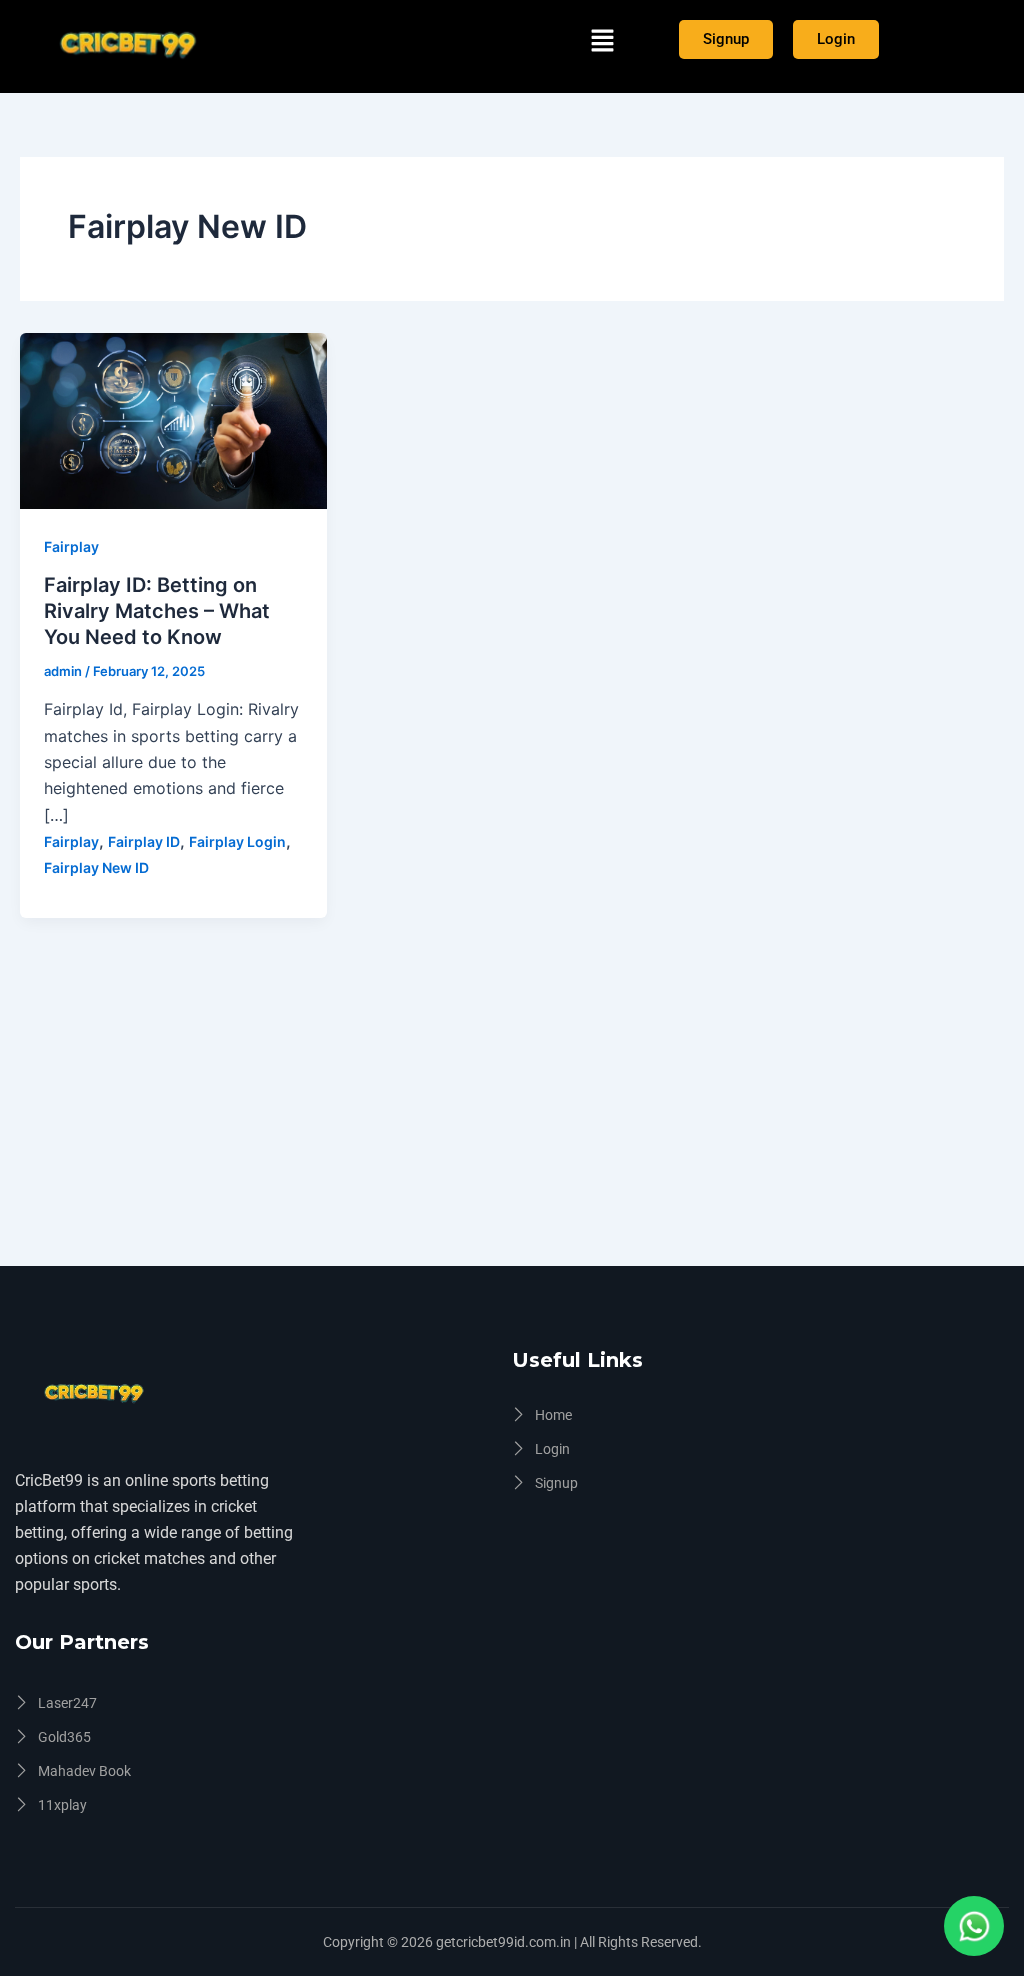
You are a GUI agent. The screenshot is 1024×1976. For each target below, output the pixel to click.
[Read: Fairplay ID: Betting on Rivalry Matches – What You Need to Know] (173, 419)
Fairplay (71, 546)
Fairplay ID (144, 841)
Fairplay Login (237, 841)
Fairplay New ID (96, 867)
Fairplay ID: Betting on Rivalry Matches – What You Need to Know (157, 611)
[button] (602, 41)
